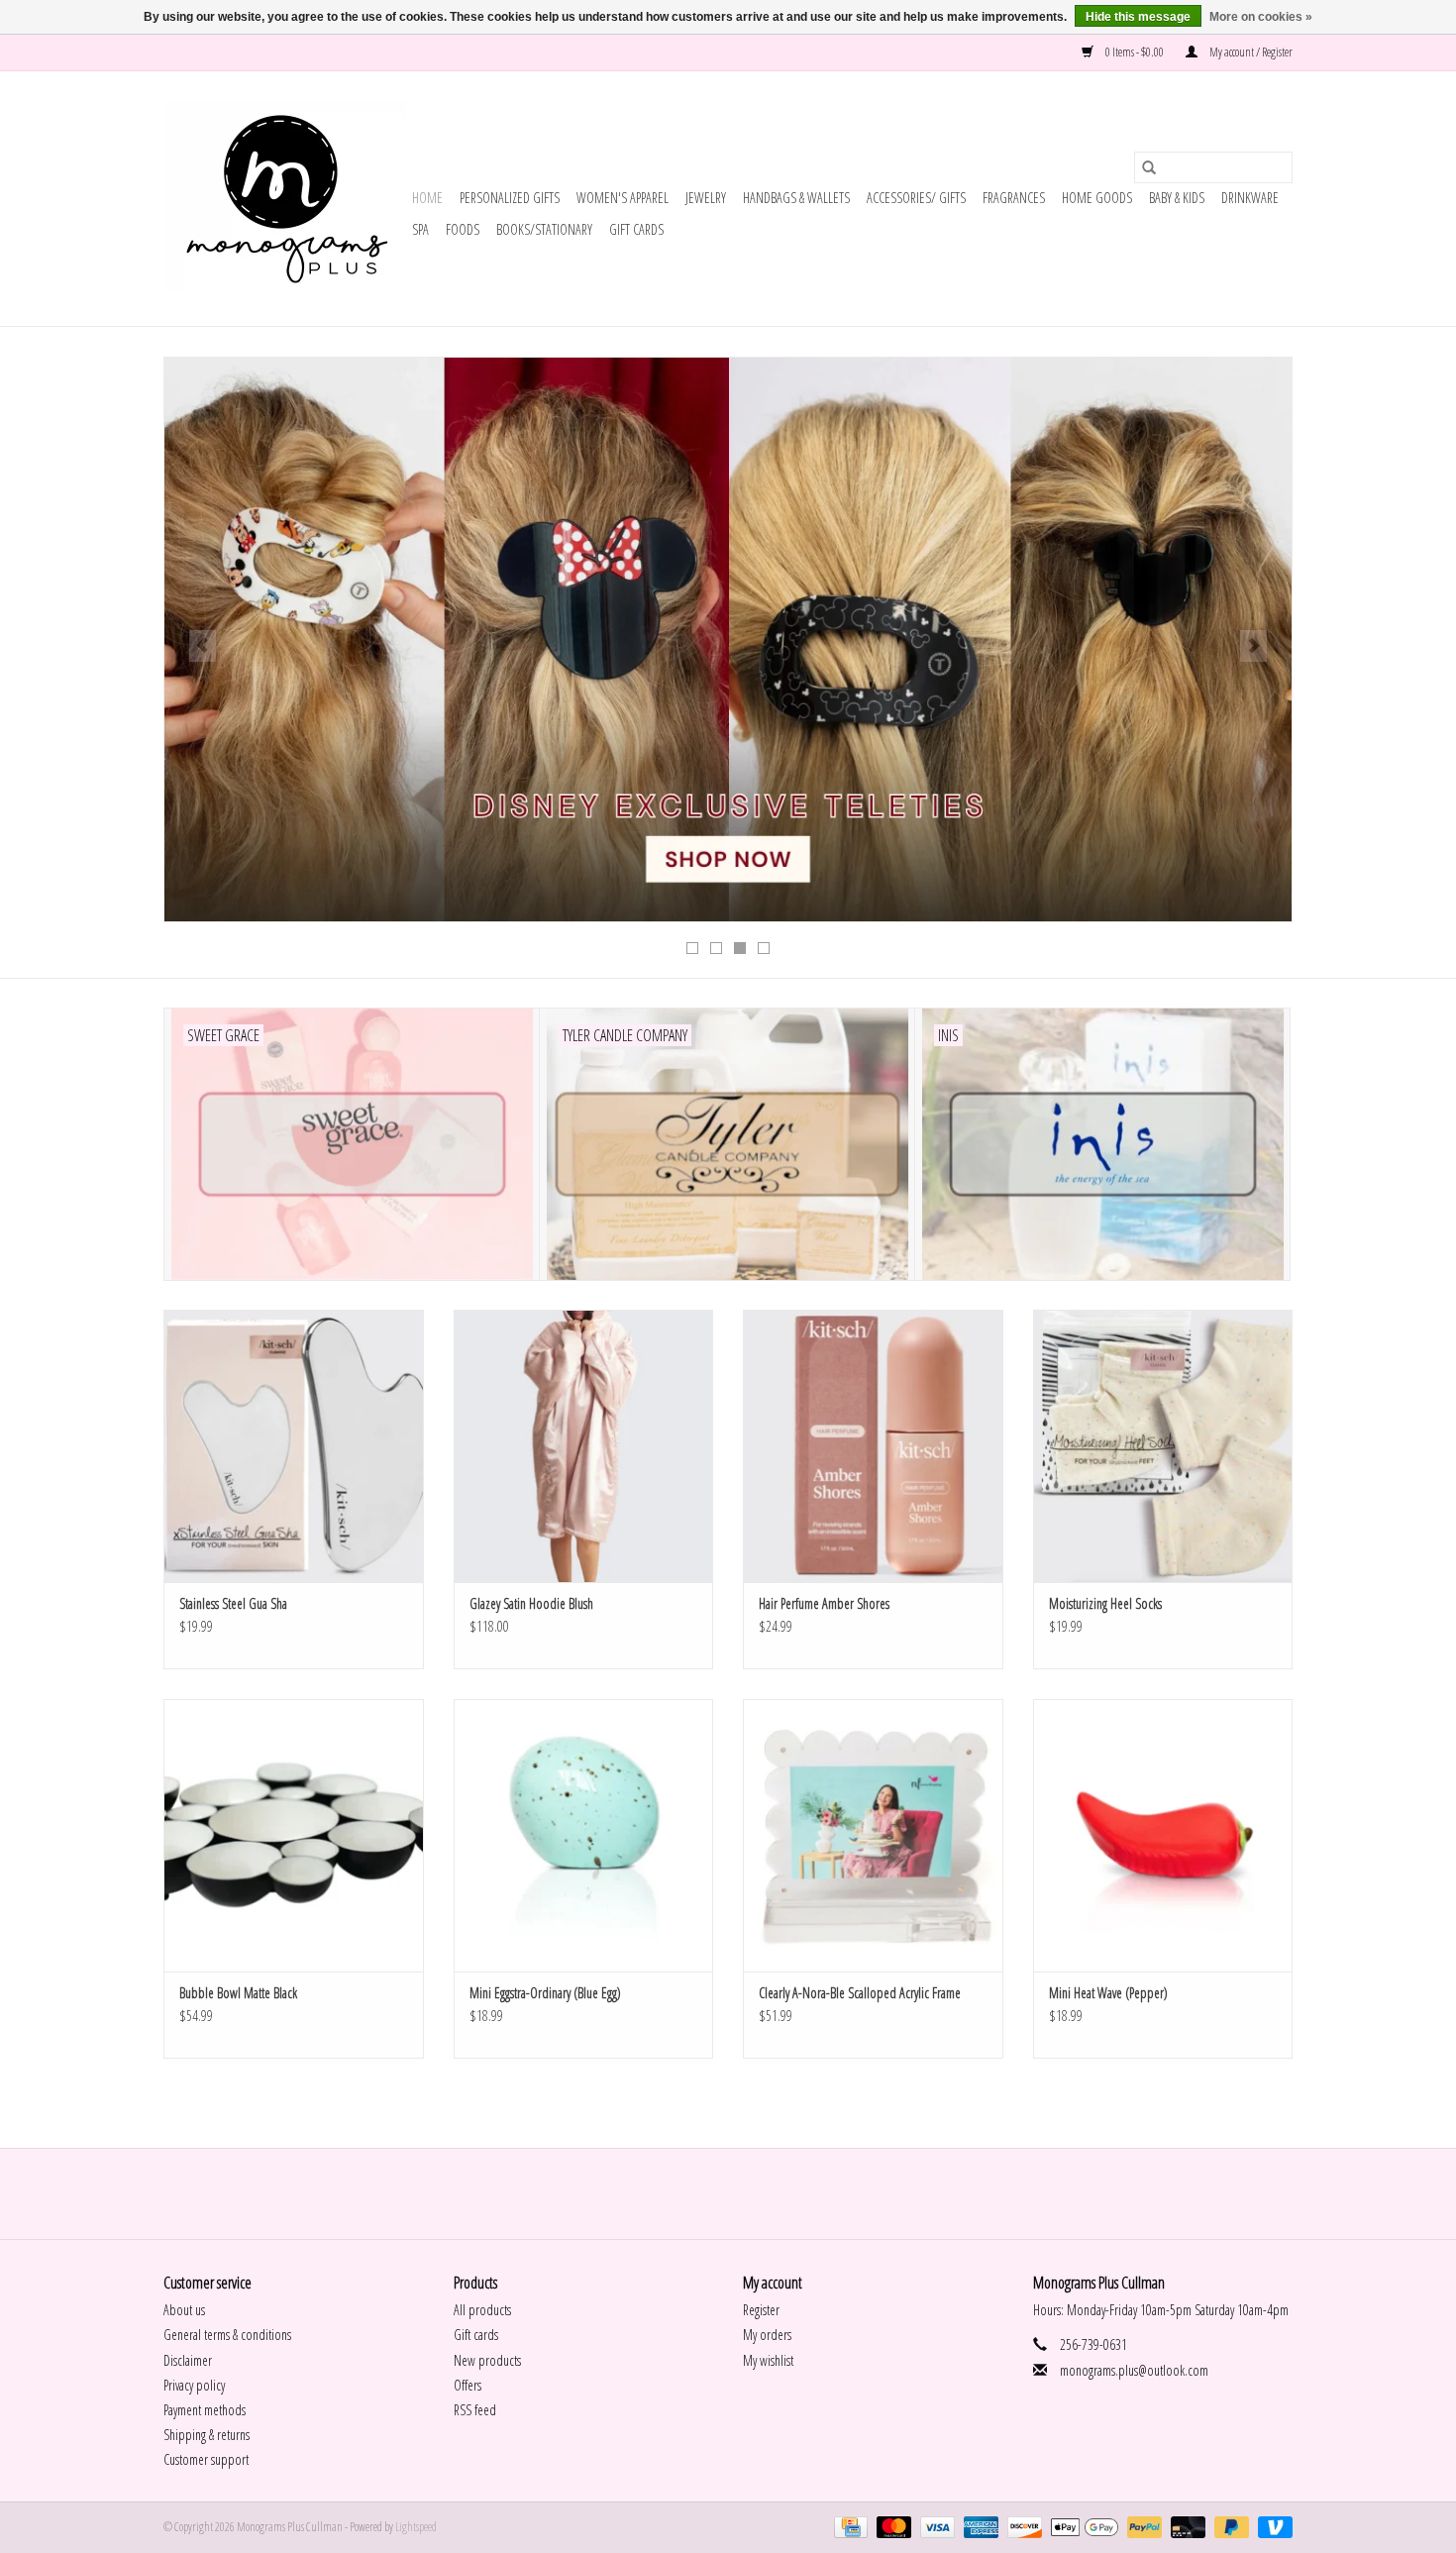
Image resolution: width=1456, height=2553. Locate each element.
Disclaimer (188, 2360)
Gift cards (636, 229)
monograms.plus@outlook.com (1134, 2370)
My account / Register (1250, 52)
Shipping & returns (207, 2435)
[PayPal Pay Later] (1229, 2527)
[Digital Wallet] (1082, 2527)
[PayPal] (1142, 2527)
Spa (420, 229)
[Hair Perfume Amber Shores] (873, 1446)
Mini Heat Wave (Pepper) (1108, 1993)
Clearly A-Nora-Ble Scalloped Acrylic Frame (860, 1993)
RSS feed (475, 2410)
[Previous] (203, 646)
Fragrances (1014, 198)
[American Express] (979, 2527)
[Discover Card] (1022, 2527)
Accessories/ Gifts (916, 198)
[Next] (1253, 646)
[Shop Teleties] (728, 639)
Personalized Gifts (510, 198)
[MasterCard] (891, 2527)
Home (427, 198)
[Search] (1149, 167)
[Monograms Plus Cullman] (285, 199)
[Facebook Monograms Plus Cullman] (711, 2193)
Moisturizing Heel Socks (1105, 1603)
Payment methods (205, 2410)
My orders (767, 2335)
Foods (463, 229)
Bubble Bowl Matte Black (238, 1993)
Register (761, 2310)
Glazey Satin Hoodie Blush (531, 1603)
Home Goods (1097, 198)
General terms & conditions (227, 2335)
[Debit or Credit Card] (1186, 2527)
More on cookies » (1261, 17)
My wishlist (768, 2360)
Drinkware (1250, 198)
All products (482, 2310)
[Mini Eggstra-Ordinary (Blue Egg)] (584, 1835)
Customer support (206, 2459)
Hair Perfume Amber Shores (824, 1603)
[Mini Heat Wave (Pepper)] (1163, 1835)
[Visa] (935, 2527)
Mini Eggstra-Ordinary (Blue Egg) (545, 1993)
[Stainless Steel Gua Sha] (294, 1446)
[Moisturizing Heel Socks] (1163, 1446)
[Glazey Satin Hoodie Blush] (584, 1446)
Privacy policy (194, 2385)
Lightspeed (416, 2527)
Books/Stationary (544, 229)
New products (487, 2360)
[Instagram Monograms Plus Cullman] (746, 2193)
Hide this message (1138, 17)
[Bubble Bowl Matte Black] (294, 1835)
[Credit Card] (848, 2527)
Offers (468, 2385)
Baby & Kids (1177, 198)
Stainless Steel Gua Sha (233, 1603)
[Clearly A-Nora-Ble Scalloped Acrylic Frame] (873, 1835)
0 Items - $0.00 (1135, 52)
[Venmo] (1272, 2527)
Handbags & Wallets (796, 198)
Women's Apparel (623, 198)
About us (184, 2310)
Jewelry (706, 198)
